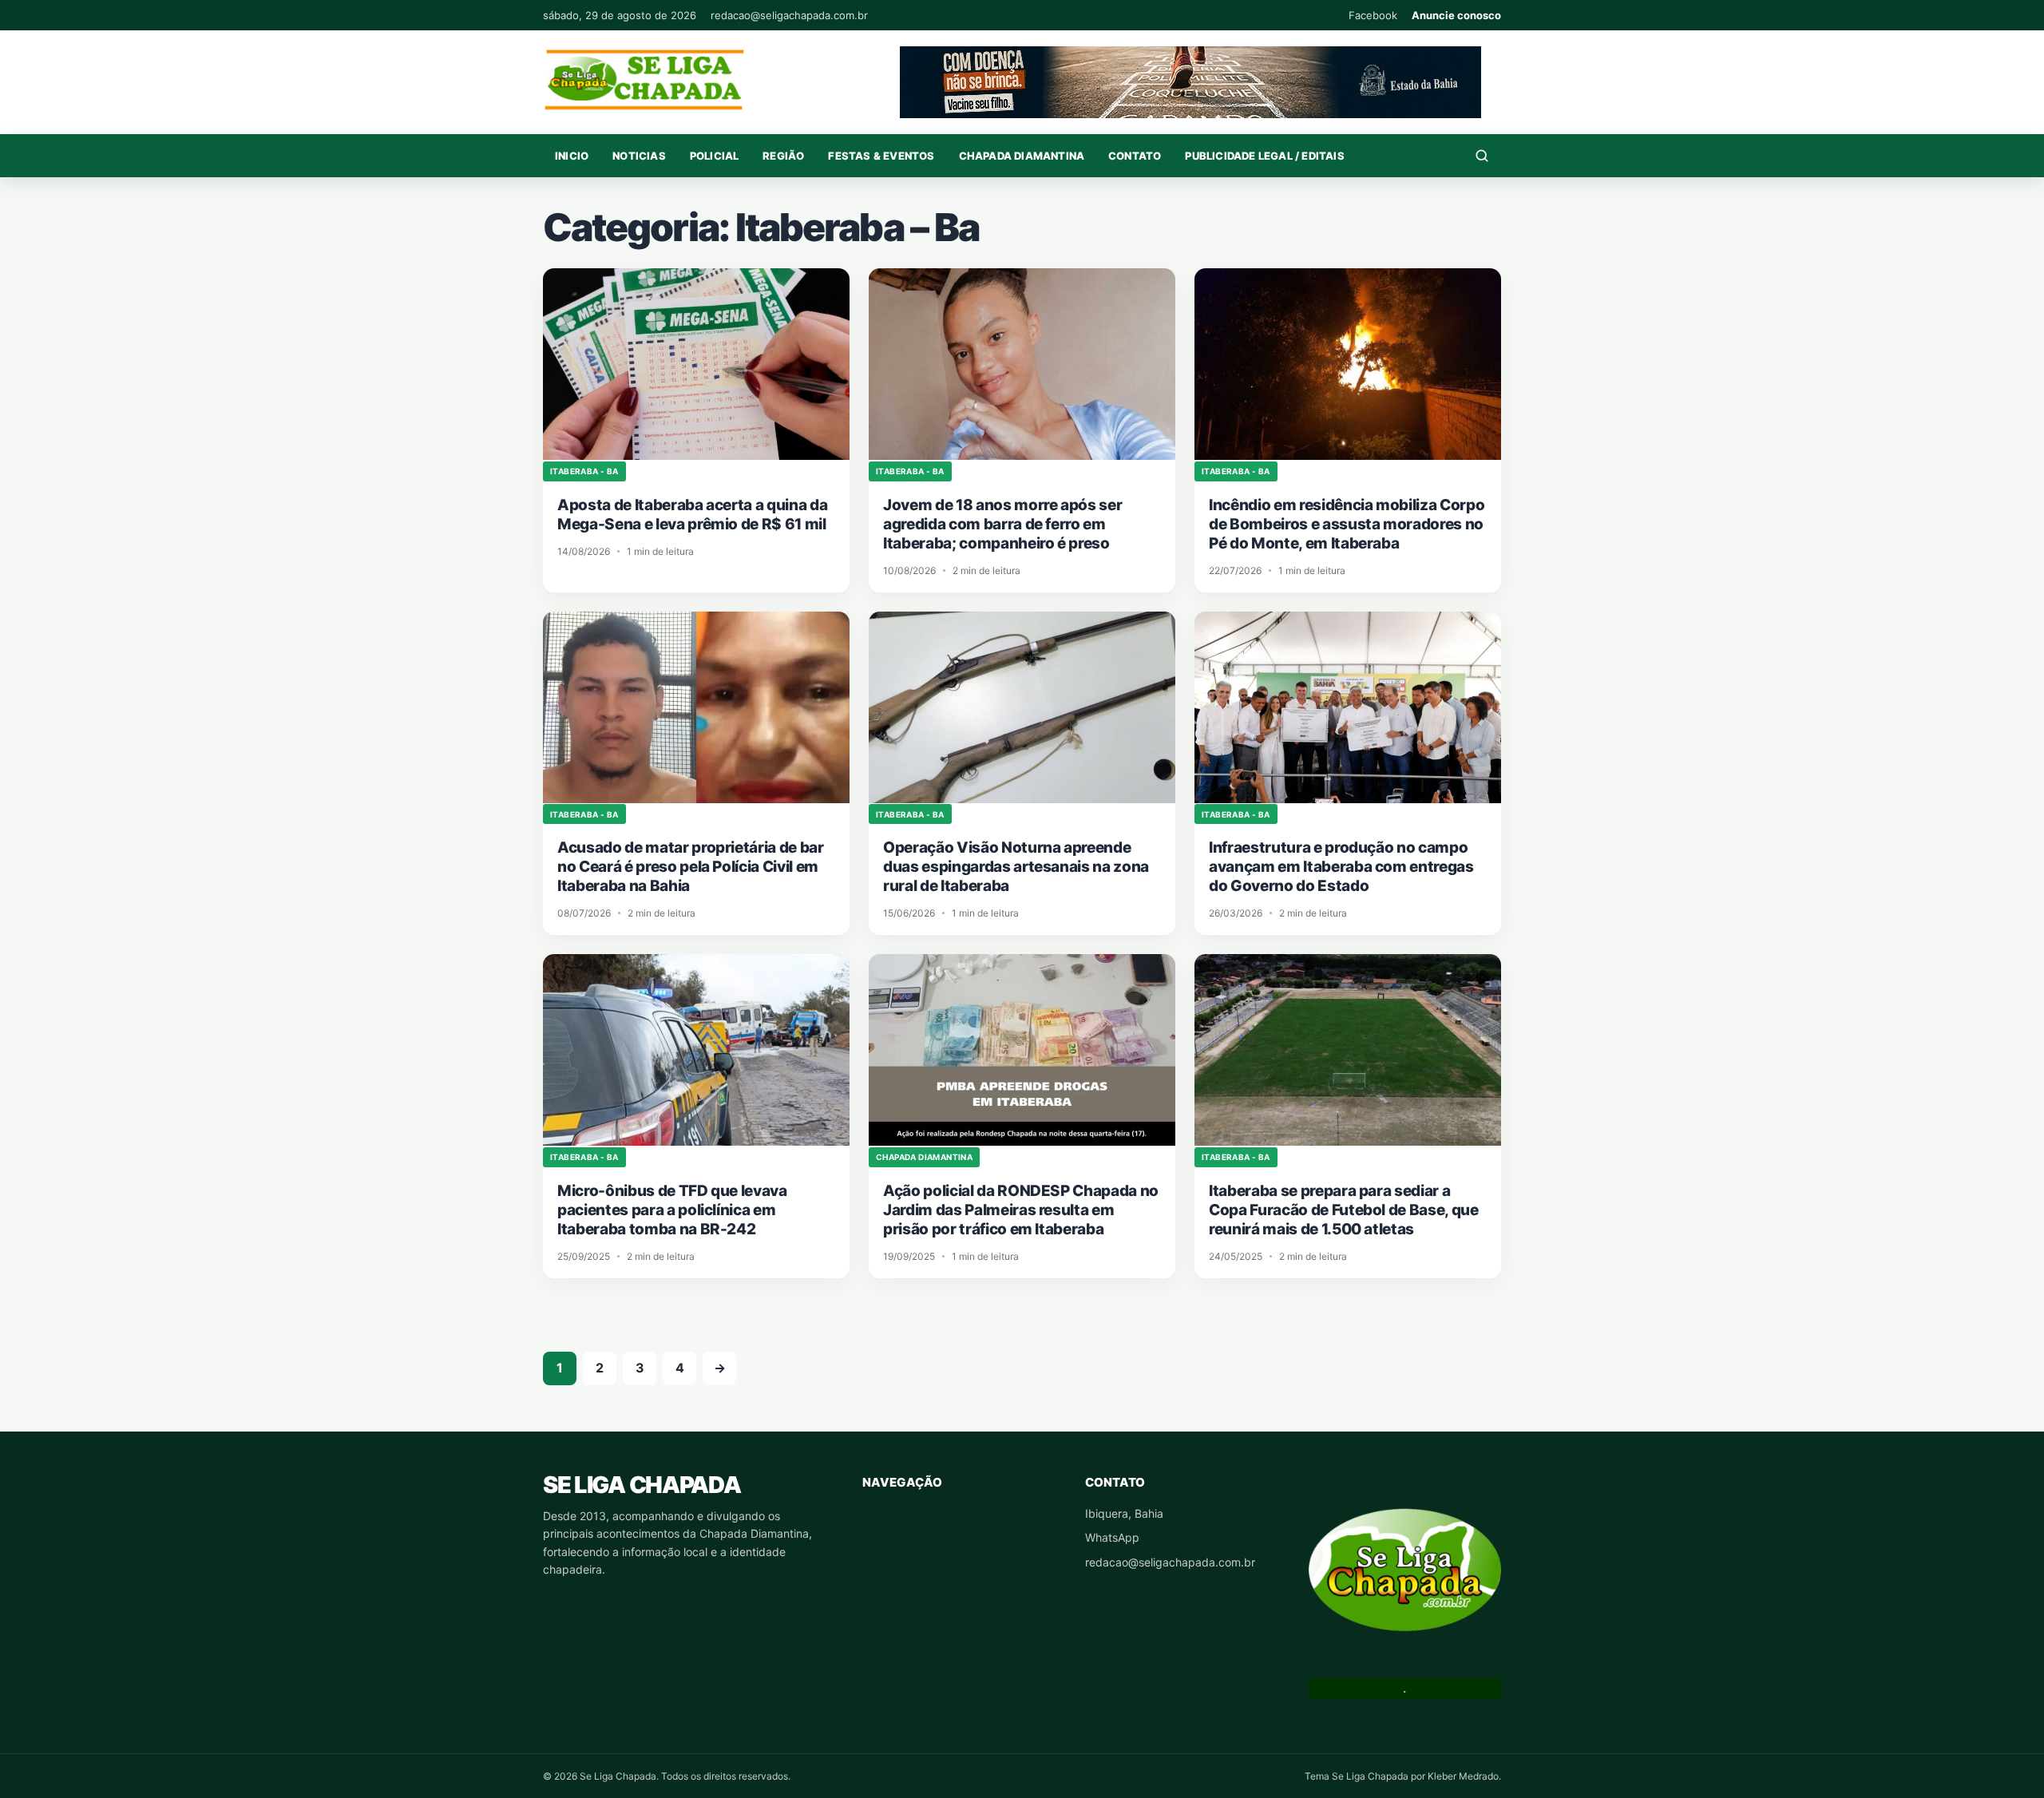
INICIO (572, 156)
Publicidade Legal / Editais (1264, 156)
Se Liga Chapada (642, 1485)
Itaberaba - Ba (584, 471)
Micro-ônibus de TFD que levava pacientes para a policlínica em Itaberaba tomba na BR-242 (672, 1210)
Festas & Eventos (881, 156)
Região (783, 156)
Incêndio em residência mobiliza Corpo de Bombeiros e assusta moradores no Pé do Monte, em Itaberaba (1347, 524)
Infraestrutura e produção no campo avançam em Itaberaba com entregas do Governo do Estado (1341, 867)
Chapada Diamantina (1022, 156)
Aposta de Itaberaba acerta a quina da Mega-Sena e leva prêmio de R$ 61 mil (692, 515)
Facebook (1373, 15)
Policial (715, 156)
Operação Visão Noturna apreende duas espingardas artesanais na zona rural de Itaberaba (1016, 867)
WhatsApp (1112, 1537)
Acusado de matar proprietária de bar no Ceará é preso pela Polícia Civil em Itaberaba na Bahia (691, 867)
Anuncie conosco (1456, 15)
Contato (1135, 156)
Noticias (639, 156)
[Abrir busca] (1482, 156)
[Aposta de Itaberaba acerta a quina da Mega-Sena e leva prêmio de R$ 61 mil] (696, 364)
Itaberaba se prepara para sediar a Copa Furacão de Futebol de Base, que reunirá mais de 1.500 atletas (1344, 1210)
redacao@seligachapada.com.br (789, 15)
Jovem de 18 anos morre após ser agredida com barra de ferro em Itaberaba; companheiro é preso (1002, 524)
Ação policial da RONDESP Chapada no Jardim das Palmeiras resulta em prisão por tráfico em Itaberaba (1021, 1210)
